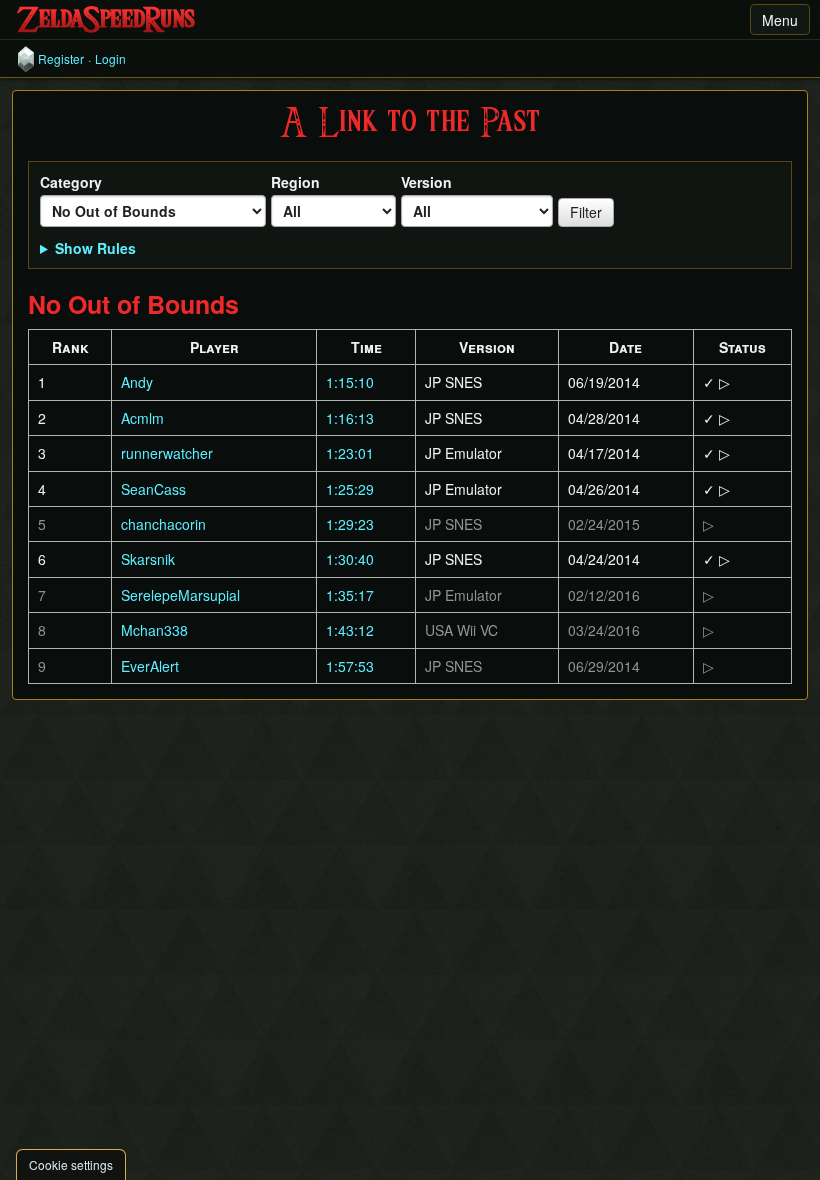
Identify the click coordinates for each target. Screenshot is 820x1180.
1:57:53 (350, 666)
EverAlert (150, 666)
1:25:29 (350, 489)
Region (295, 182)
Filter (586, 212)
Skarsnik (148, 559)
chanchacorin (163, 524)
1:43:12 (350, 630)
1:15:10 (350, 382)
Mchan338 (154, 630)
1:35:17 (350, 595)
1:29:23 (350, 524)
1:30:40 (350, 559)
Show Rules (95, 248)
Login (110, 59)
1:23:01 (350, 453)
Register (61, 59)
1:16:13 (350, 418)
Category (71, 182)
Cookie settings (71, 1164)
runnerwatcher (167, 453)
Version (426, 182)
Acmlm (142, 418)
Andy (137, 382)
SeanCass (153, 489)
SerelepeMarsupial (180, 595)
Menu (780, 20)
